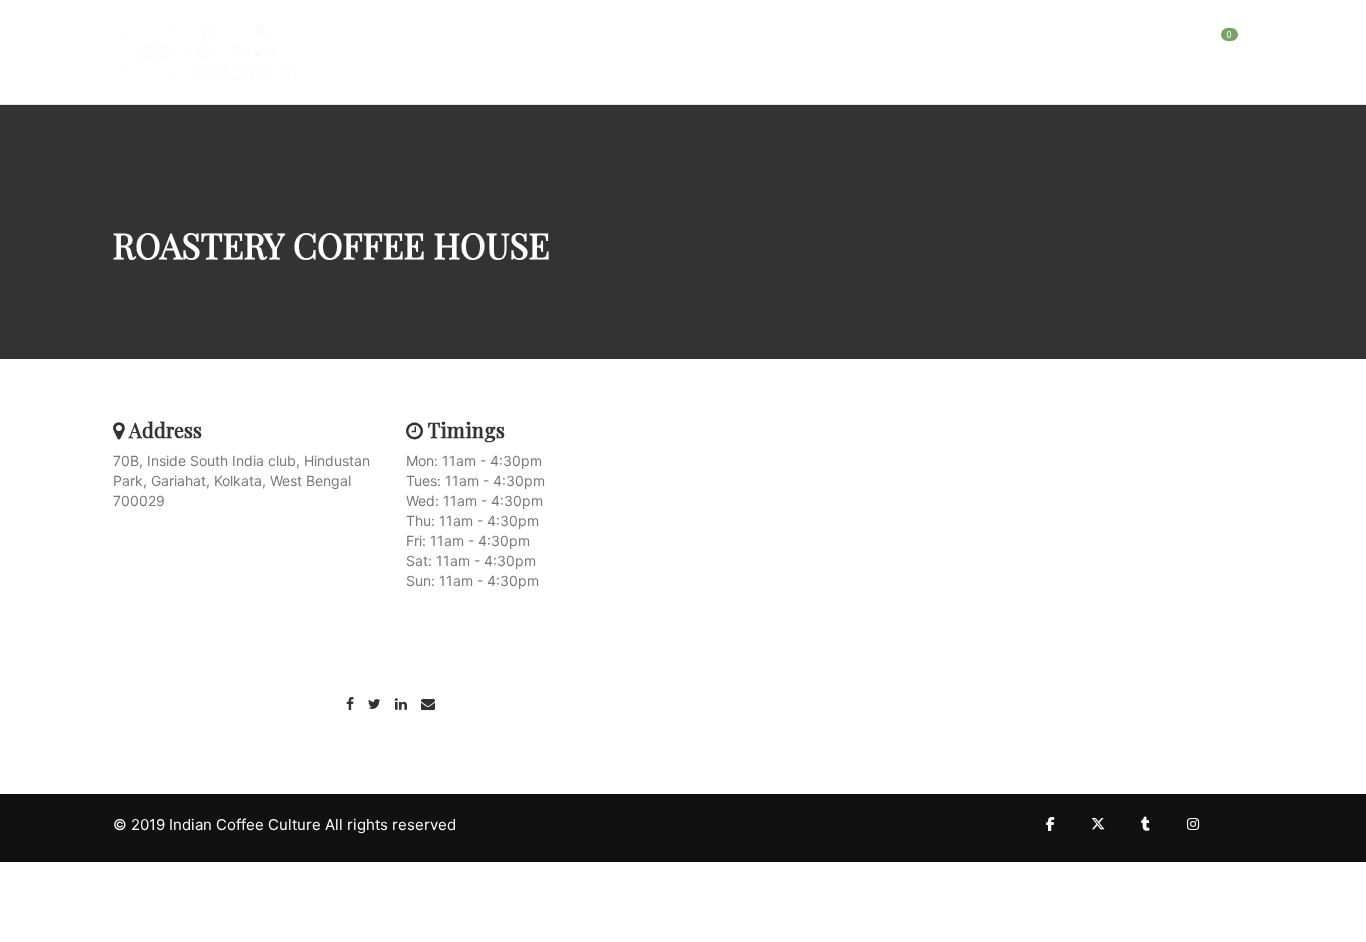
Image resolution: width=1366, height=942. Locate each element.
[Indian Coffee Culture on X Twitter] (1098, 824)
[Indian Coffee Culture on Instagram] (1193, 824)
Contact (1111, 45)
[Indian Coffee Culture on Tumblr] (1145, 824)
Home (976, 45)
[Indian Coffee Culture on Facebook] (1051, 824)
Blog (1038, 45)
